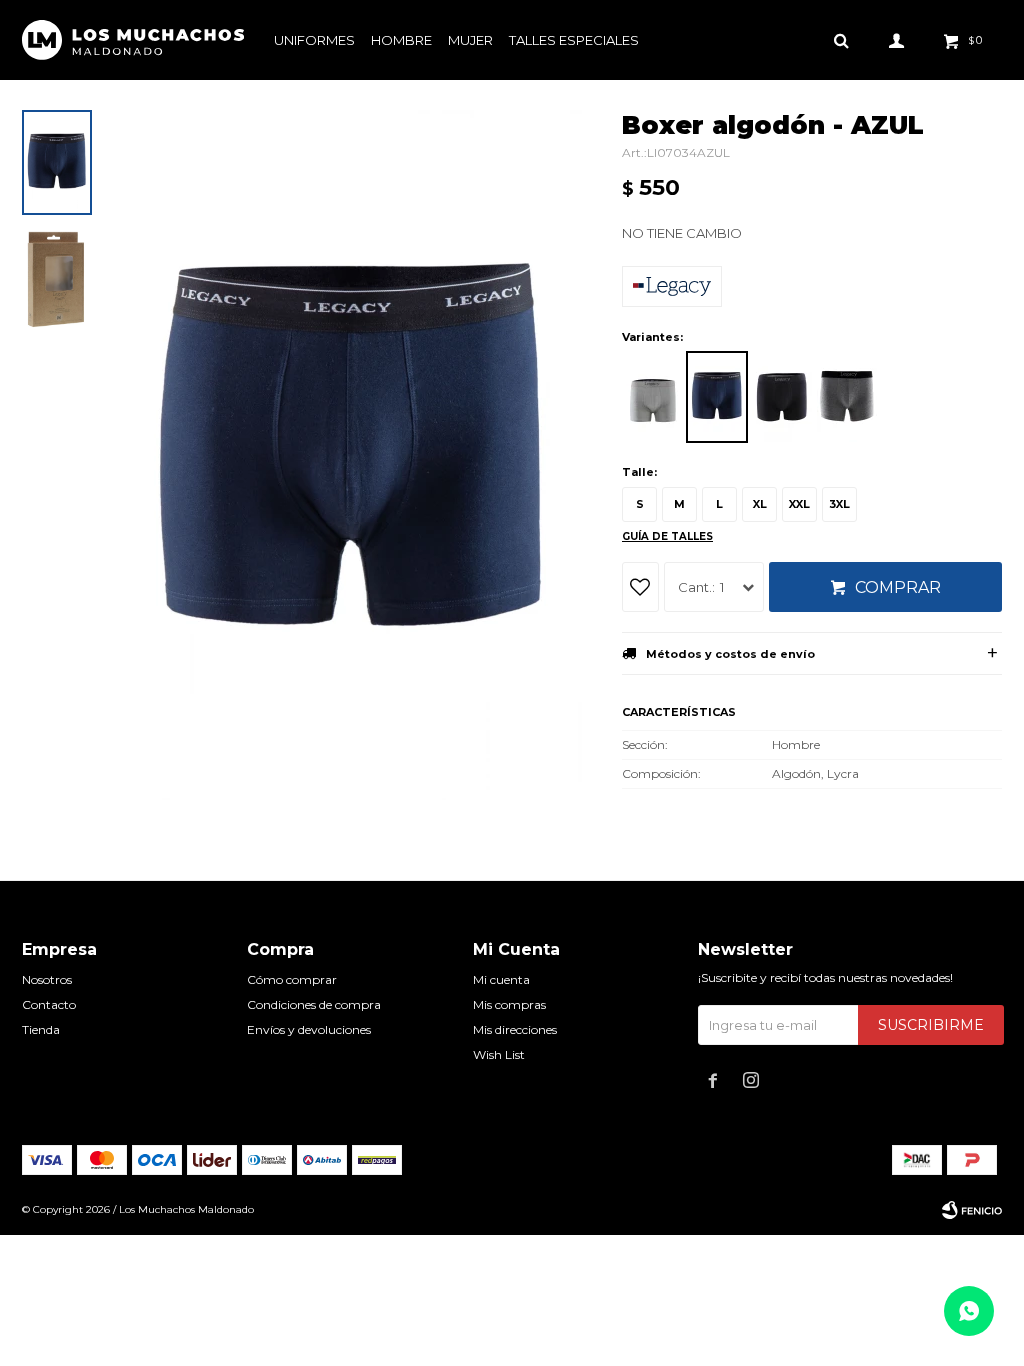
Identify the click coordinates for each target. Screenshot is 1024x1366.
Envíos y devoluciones (309, 1029)
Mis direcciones (515, 1029)
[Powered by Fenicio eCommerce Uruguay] (972, 1210)
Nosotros (47, 979)
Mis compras (509, 1004)
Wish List (499, 1054)
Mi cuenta (501, 979)
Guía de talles (667, 536)
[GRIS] (652, 397)
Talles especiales (574, 40)
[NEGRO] (782, 397)
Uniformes (314, 40)
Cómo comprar (292, 979)
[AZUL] (717, 397)
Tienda (41, 1029)
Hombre (401, 40)
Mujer (470, 40)
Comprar (898, 587)
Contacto (49, 1004)
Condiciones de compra (314, 1004)
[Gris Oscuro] (847, 397)
